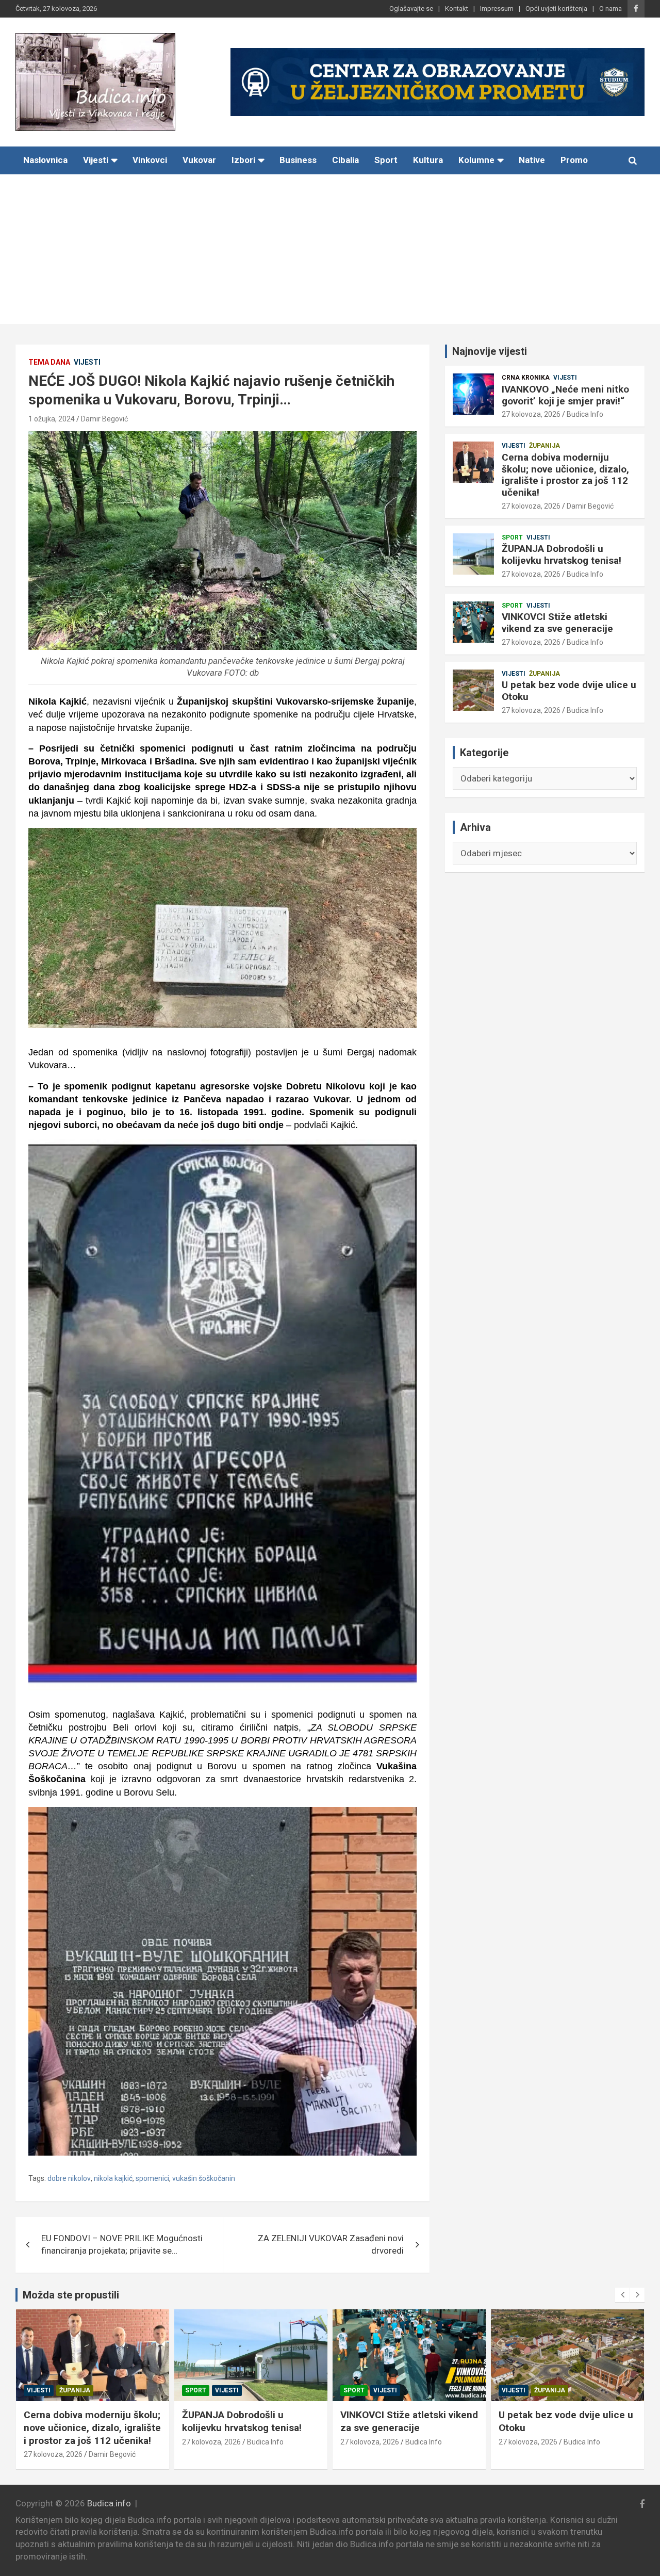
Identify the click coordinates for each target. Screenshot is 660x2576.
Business (298, 160)
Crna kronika (526, 378)
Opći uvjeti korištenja (556, 9)
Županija (544, 446)
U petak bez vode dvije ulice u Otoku (569, 691)
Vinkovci (150, 160)
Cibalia (345, 160)
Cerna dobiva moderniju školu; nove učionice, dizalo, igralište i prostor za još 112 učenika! (565, 475)
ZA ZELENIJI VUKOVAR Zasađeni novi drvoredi (331, 2244)
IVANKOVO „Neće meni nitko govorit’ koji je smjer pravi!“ (565, 395)
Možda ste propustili (71, 2295)
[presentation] (622, 2295)
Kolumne (476, 160)
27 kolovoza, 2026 (531, 414)
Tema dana (49, 362)
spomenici (152, 2178)
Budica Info (585, 414)
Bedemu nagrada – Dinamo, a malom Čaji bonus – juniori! (565, 2421)
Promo (574, 160)
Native (532, 160)
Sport (386, 160)
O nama (610, 9)
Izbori (243, 160)
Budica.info (109, 2503)
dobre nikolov (69, 2178)
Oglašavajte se (411, 9)
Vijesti (96, 160)
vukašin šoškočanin (204, 2178)
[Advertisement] (330, 252)
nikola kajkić (113, 2178)
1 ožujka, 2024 (52, 419)
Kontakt (457, 9)
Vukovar (199, 160)
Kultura (428, 160)
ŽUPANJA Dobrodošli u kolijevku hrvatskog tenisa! (562, 555)
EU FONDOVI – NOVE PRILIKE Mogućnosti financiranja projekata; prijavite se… (122, 2244)
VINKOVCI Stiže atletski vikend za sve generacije (557, 623)
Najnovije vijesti (490, 351)
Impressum (497, 9)
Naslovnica (45, 160)
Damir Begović (104, 419)
